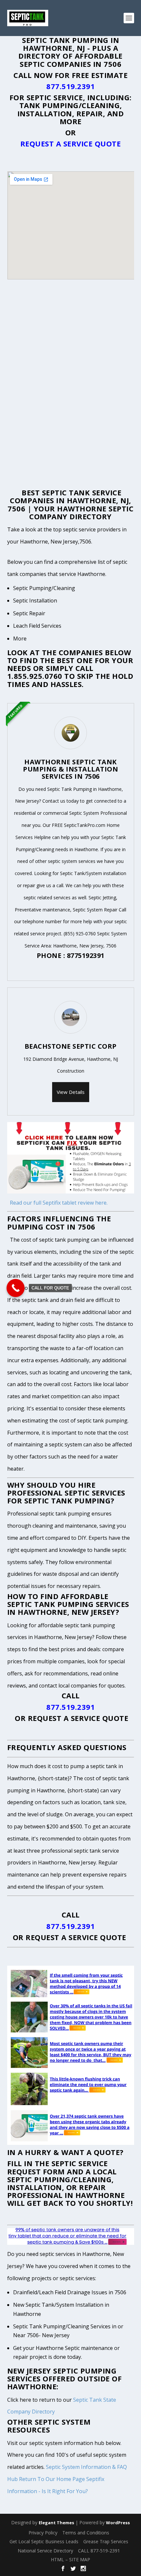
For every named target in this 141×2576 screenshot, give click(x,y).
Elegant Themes (56, 2523)
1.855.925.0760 (35, 676)
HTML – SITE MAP (70, 2559)
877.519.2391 (70, 86)
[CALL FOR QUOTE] (16, 1288)
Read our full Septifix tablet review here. (59, 1203)
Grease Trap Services (106, 2541)
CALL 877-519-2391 (99, 2551)
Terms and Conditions (86, 2533)
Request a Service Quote (71, 143)
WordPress (118, 2523)
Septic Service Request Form (58, 2167)
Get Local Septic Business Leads (44, 2541)
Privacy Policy (43, 2533)
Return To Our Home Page (52, 2479)
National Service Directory (45, 2551)
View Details (71, 1092)
